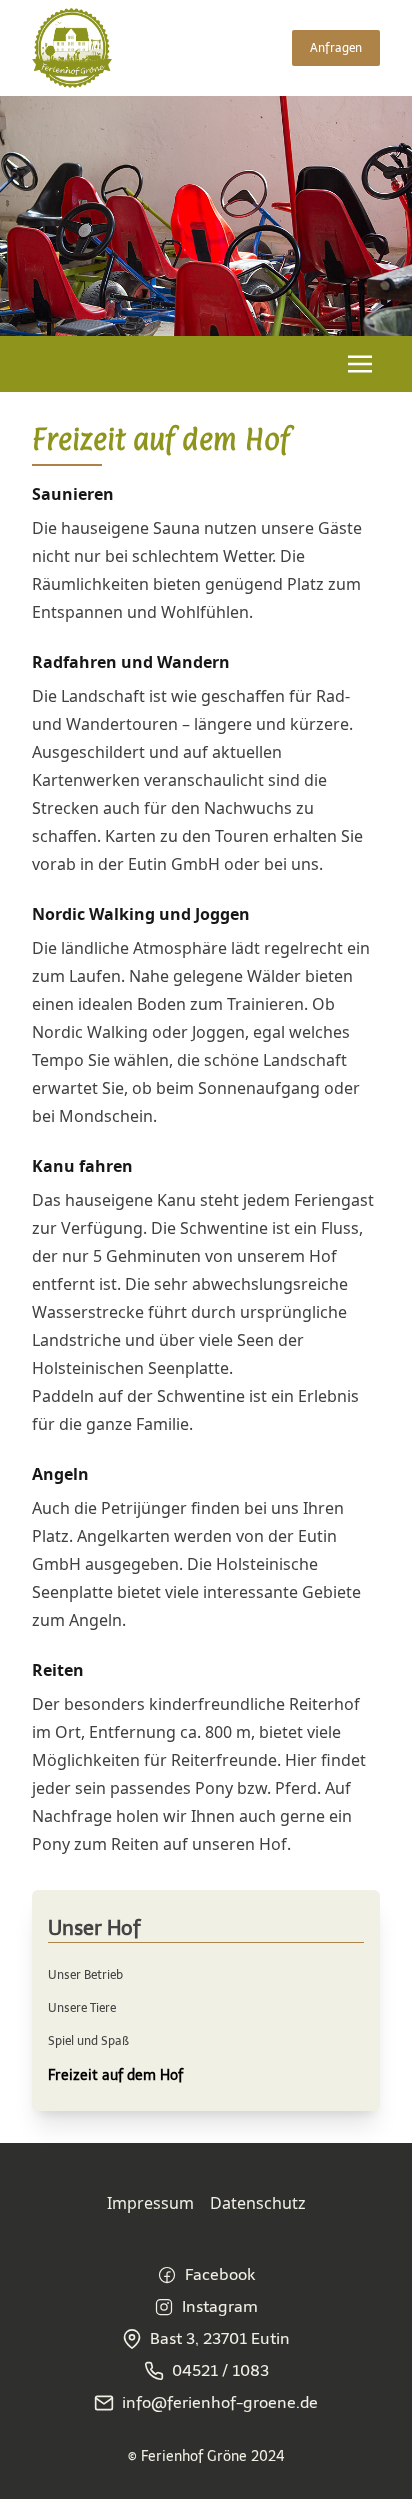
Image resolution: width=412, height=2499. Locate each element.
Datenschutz (258, 2203)
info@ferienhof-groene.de (220, 2402)
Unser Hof (94, 1928)
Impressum (150, 2203)
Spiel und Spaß (88, 2041)
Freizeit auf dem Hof (115, 2075)
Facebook (220, 2274)
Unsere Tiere (82, 2008)
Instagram (220, 2306)
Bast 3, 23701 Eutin (220, 2338)
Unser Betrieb (85, 1975)
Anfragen (336, 48)
